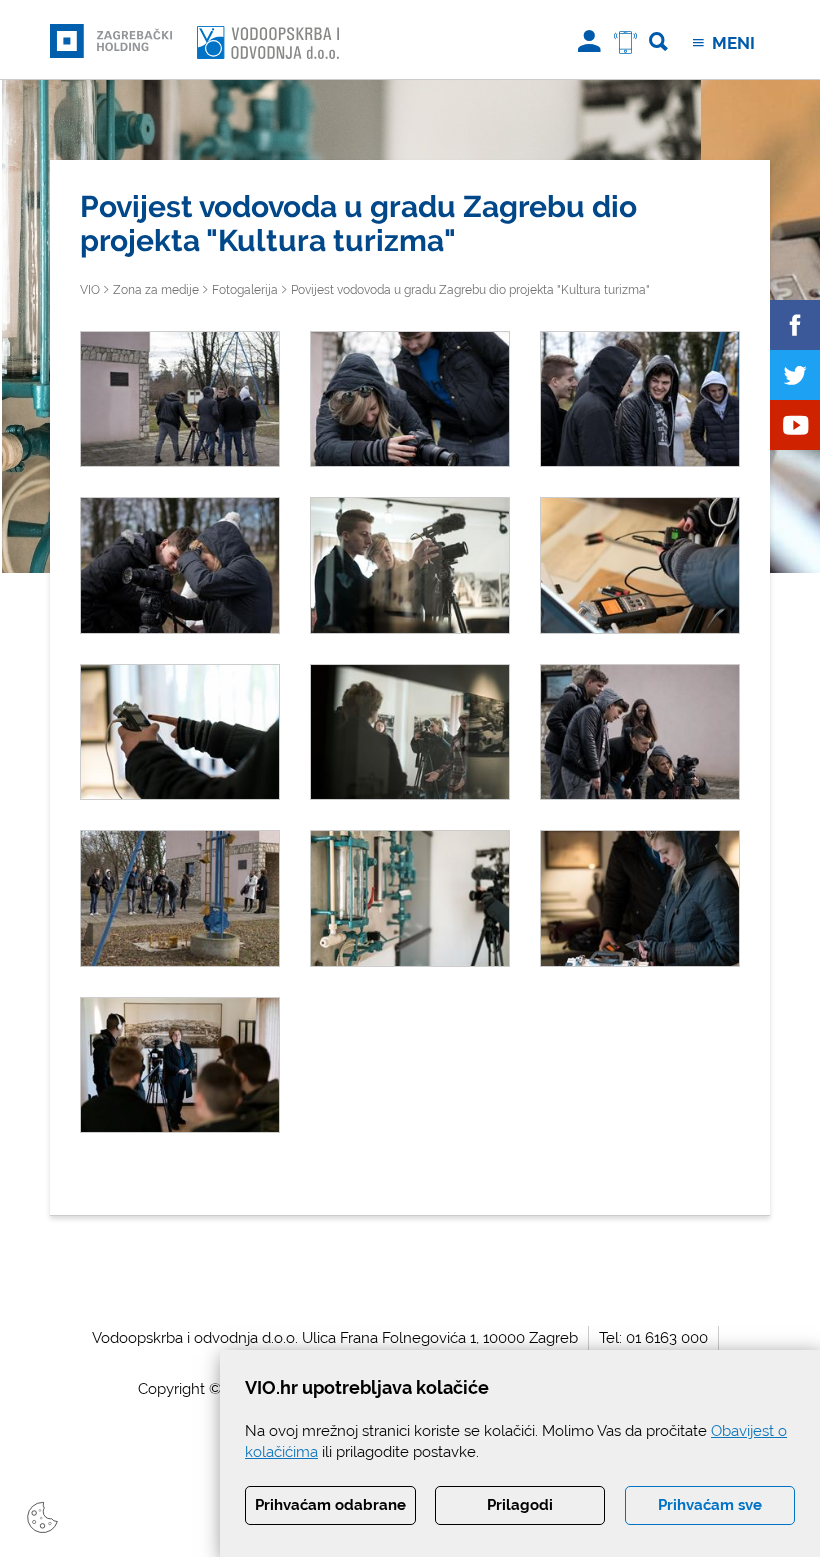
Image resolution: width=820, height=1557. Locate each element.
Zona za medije (156, 290)
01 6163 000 (667, 1338)
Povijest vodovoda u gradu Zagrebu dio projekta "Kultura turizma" (470, 290)
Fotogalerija (245, 290)
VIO (90, 290)
